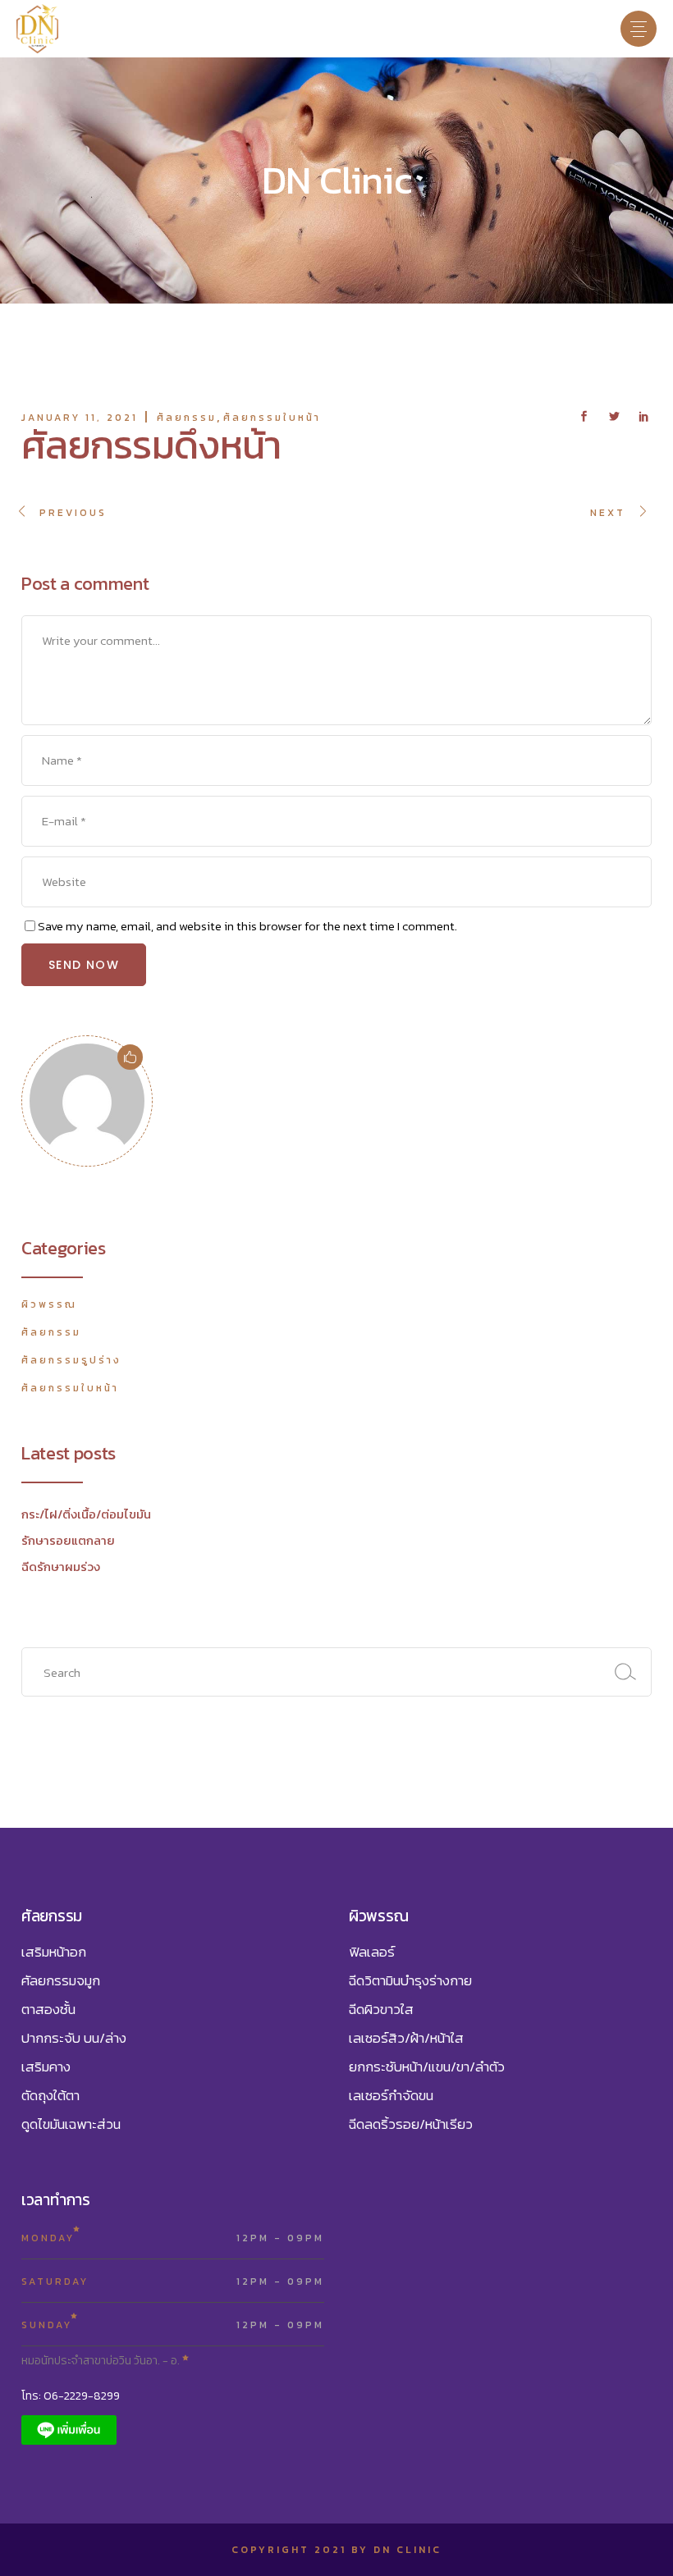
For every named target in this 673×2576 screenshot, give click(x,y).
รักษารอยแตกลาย (68, 1540)
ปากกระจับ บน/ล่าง (74, 2038)
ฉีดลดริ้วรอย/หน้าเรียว (411, 2124)
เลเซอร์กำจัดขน (391, 2095)
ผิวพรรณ (49, 1304)
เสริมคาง (46, 2067)
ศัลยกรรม (187, 418)
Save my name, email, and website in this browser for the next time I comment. (247, 926)
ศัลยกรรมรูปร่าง (71, 1360)
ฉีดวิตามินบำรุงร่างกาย (410, 1980)
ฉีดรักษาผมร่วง (61, 1567)
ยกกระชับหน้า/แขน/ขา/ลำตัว (427, 2067)
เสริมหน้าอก (54, 1952)
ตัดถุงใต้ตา (50, 2095)
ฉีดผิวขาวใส (381, 2009)
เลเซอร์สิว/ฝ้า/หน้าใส (406, 2038)
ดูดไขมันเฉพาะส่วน (71, 2124)
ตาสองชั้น (48, 2009)
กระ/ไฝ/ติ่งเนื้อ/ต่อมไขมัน (86, 1514)
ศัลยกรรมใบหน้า (272, 418)
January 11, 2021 (80, 418)
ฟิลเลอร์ (372, 1952)
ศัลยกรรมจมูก (61, 1980)
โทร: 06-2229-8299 (71, 2396)
